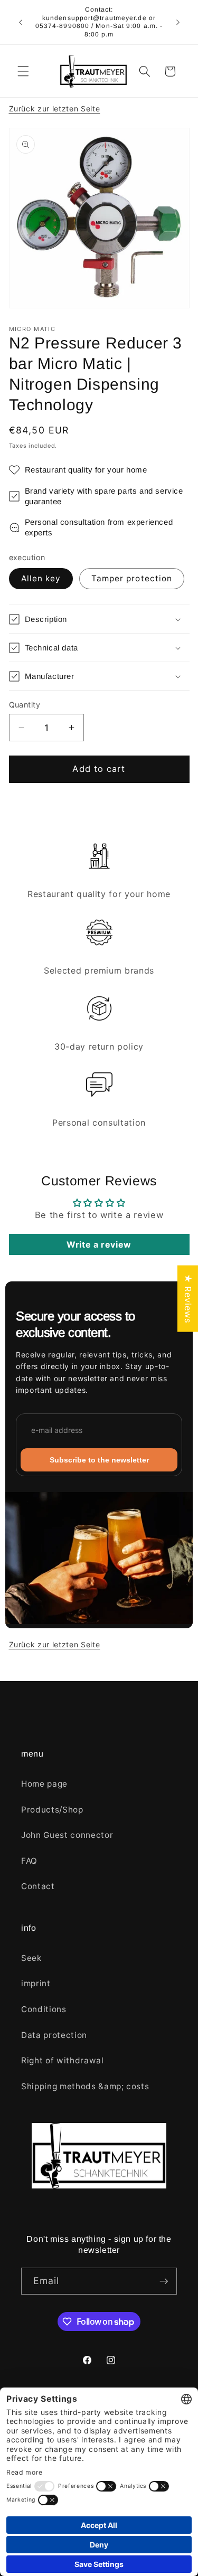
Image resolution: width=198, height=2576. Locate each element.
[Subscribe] (164, 2281)
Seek (31, 1958)
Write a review (99, 1244)
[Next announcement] (178, 22)
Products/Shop (52, 1810)
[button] (23, 71)
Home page (44, 1784)
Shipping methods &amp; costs (85, 2086)
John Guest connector (67, 1835)
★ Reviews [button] (188, 1298)
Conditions (44, 2009)
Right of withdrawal (63, 2060)
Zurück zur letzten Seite (55, 108)
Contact (38, 1886)
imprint (36, 1983)
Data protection (54, 2035)
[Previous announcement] (21, 22)
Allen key (41, 578)
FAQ (29, 1861)
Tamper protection (132, 578)
